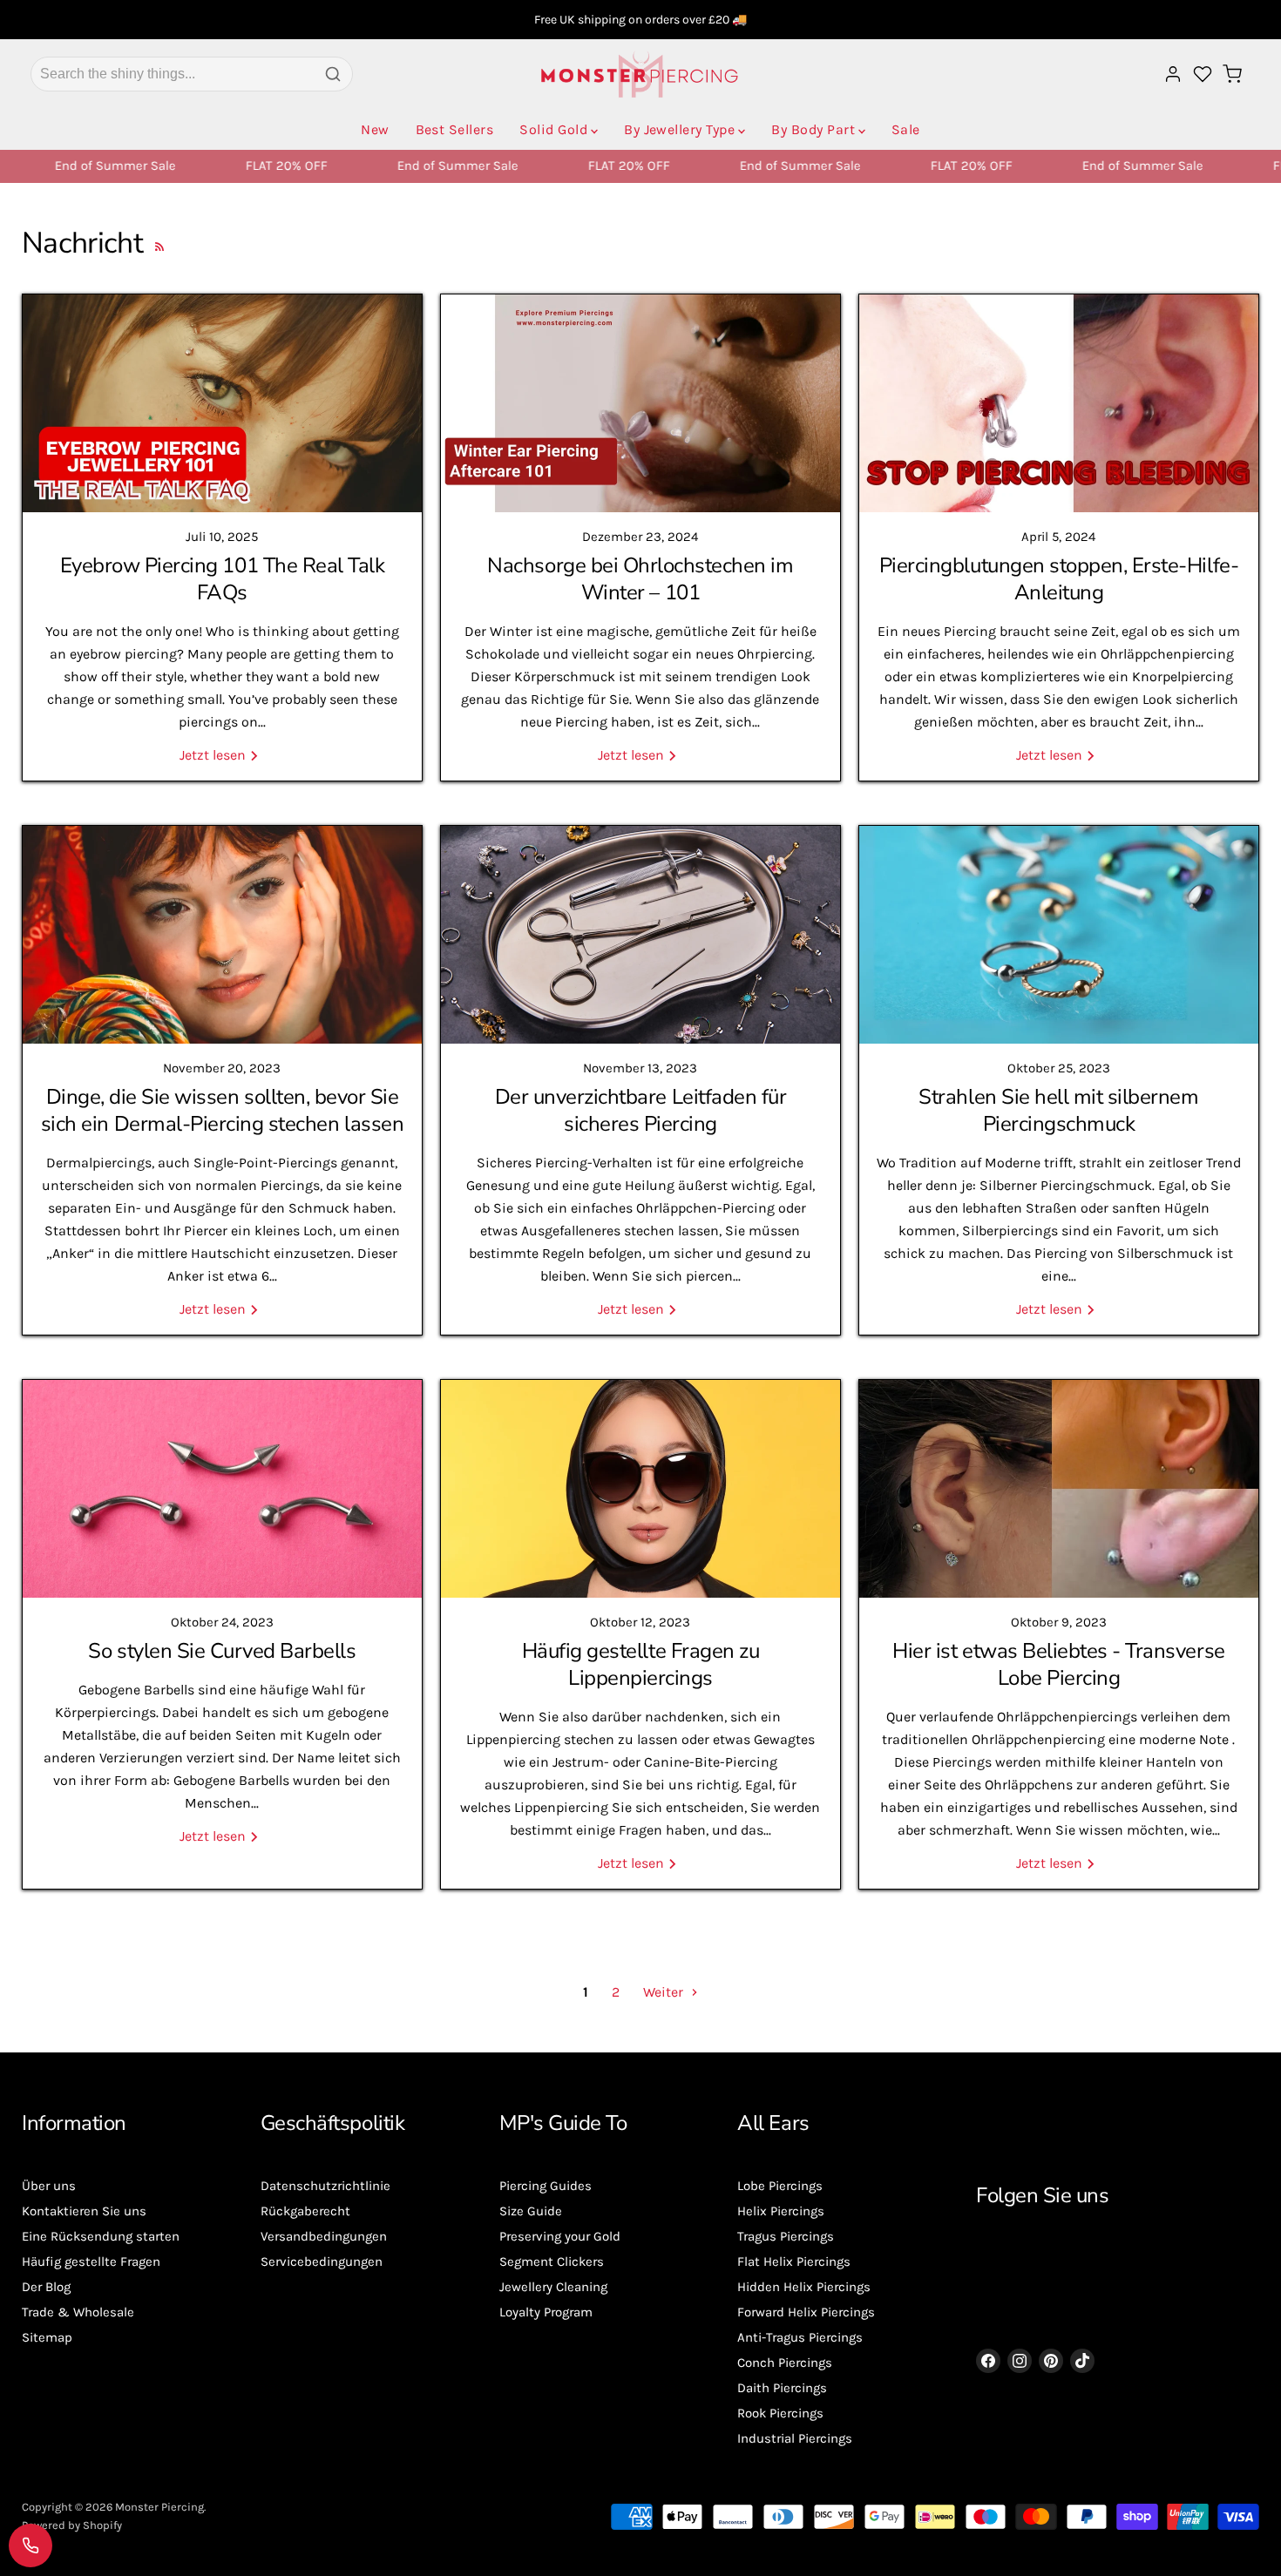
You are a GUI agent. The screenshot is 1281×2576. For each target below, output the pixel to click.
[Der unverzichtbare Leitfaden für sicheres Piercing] (640, 935)
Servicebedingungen (322, 2262)
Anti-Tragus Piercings (800, 2337)
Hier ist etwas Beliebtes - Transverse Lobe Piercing (1058, 1664)
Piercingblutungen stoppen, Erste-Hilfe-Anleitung (1059, 579)
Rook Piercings (780, 2413)
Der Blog (46, 2287)
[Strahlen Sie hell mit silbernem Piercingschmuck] (1059, 935)
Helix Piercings (781, 2211)
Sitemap (47, 2337)
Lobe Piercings (780, 2186)
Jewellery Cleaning (553, 2287)
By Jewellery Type (679, 129)
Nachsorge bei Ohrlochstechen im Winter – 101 (640, 579)
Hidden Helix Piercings (804, 2287)
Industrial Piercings (795, 2438)
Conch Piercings (785, 2363)
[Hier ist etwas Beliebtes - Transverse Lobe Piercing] (1059, 1489)
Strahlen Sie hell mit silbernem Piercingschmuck (1058, 1110)
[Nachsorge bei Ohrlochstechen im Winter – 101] (640, 403)
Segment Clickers (552, 2262)
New (375, 129)
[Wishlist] (1203, 74)
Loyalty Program (546, 2312)
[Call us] (30, 2546)
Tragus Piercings (786, 2236)
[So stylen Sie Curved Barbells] (222, 1489)
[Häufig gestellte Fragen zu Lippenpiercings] (640, 1489)
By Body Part (813, 129)
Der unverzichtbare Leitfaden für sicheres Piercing (641, 1110)
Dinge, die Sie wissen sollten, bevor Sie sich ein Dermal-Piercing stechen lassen (222, 1110)
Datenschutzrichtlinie (325, 2186)
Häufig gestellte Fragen (91, 2262)
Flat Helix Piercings (794, 2262)
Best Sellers (455, 129)
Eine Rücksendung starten (101, 2236)
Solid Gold (553, 129)
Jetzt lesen (214, 755)
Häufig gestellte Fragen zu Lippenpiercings (641, 1664)
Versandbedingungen (324, 2236)
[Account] (1173, 74)
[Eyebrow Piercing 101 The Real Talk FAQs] (222, 403)
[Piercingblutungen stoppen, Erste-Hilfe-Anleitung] (1059, 403)
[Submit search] (333, 74)
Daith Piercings (782, 2388)
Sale (906, 129)
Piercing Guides (546, 2186)
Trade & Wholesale (78, 2312)
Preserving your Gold (560, 2236)
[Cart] (1232, 74)
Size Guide (531, 2211)
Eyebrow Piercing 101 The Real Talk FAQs (223, 579)
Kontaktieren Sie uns (84, 2211)
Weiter (665, 1992)
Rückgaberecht (305, 2211)
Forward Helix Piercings (806, 2312)
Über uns (49, 2186)
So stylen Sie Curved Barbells (222, 1651)
